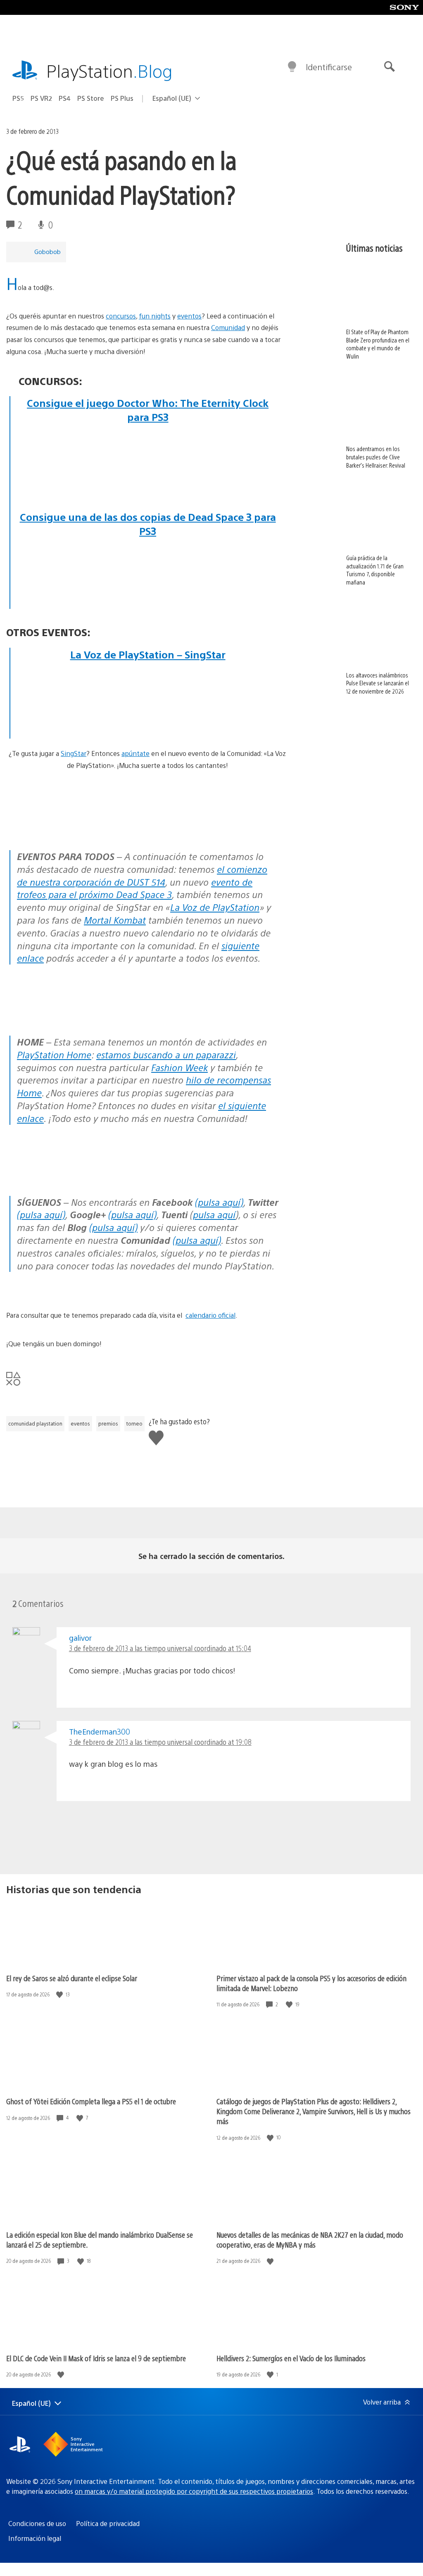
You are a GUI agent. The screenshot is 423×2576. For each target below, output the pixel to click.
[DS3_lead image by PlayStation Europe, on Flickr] (148, 578)
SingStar (74, 753)
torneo (134, 1423)
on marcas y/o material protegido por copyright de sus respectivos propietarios (194, 2491)
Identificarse (329, 67)
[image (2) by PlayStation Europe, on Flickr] (148, 494)
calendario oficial (210, 1315)
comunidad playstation (35, 1423)
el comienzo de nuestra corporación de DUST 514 (142, 875)
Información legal (35, 2538)
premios (108, 1423)
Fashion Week (179, 1067)
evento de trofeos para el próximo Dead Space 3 (135, 888)
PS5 (18, 98)
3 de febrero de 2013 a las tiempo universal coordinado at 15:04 (160, 1648)
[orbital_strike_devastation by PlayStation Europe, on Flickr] (148, 732)
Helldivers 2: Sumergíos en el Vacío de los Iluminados (291, 2358)
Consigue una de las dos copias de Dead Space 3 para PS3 (148, 524)
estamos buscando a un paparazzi (166, 1054)
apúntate (135, 753)
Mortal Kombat (115, 920)
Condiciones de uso (37, 2523)
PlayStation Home (54, 1054)
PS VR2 (41, 98)
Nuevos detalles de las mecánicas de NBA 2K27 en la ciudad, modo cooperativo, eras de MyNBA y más (310, 2240)
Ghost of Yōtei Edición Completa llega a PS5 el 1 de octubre (91, 2101)
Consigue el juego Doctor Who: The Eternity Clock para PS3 (148, 410)
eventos (189, 316)
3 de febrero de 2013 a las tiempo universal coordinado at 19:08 (160, 1742)
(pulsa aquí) (219, 1202)
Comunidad (228, 327)
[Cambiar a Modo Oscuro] (292, 67)
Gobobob (48, 251)
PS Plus (122, 98)
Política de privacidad (108, 2523)
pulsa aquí (214, 1214)
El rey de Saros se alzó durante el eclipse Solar (72, 1978)
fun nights (155, 316)
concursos (121, 316)
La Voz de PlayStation (215, 907)
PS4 (65, 98)
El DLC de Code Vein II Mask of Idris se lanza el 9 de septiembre (96, 2358)
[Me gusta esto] (60, 1995)
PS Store (91, 98)
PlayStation (109, 70)
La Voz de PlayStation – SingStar (148, 654)
